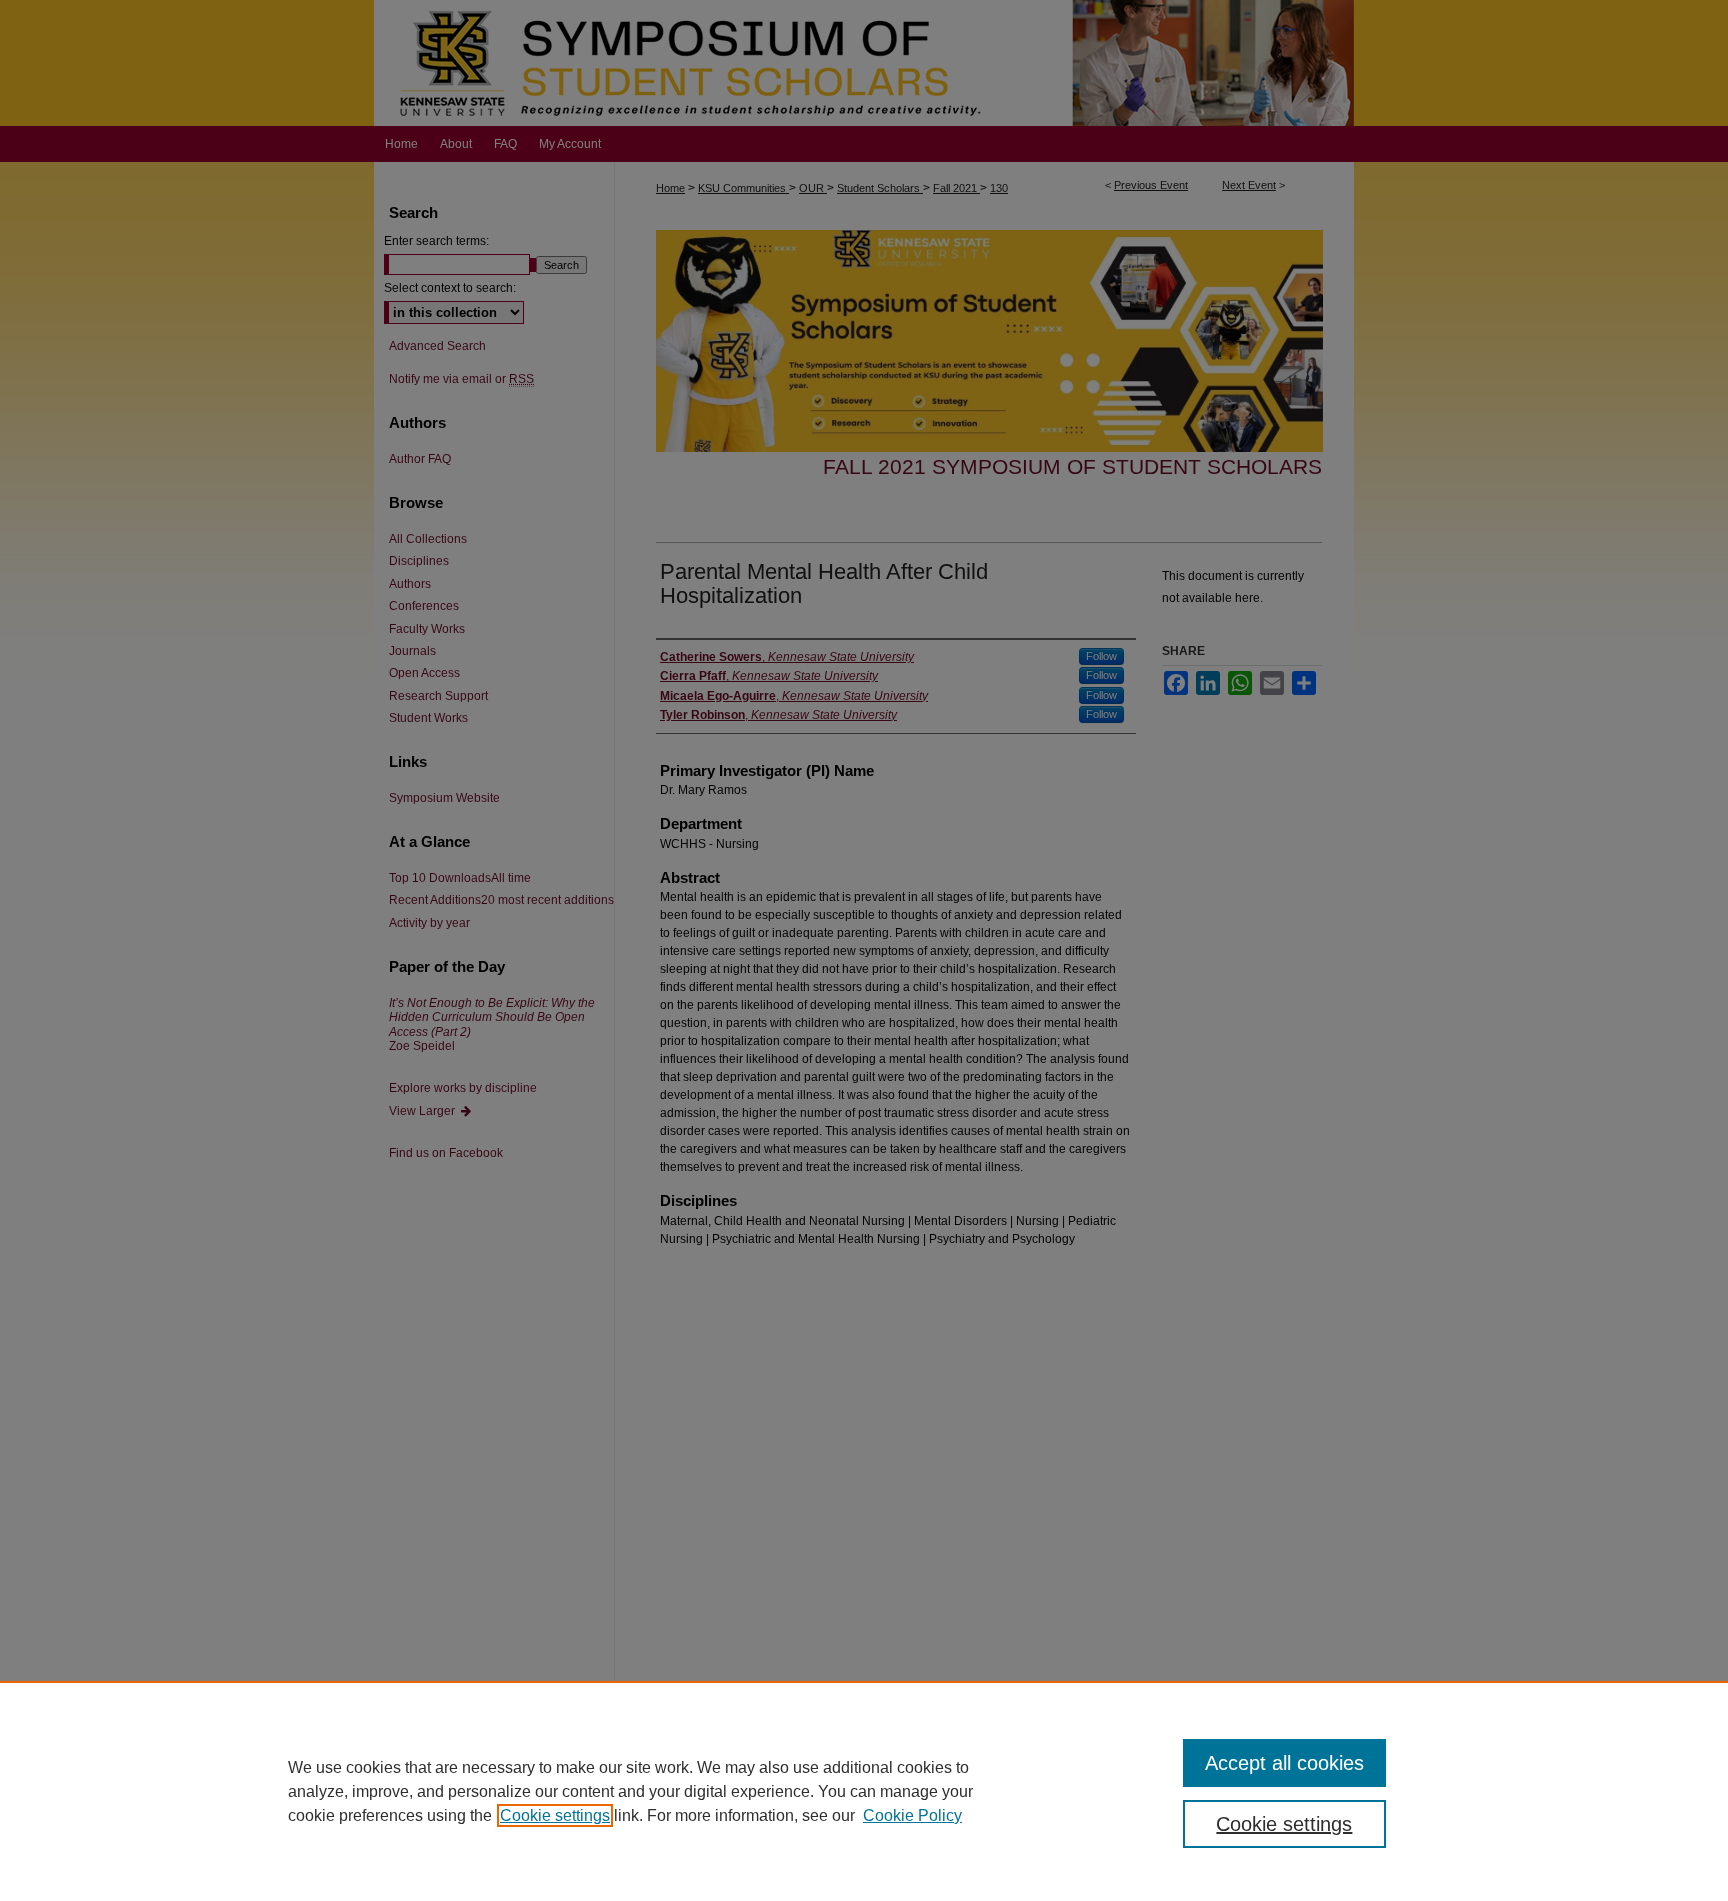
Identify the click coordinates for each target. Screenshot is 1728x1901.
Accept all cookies (1284, 1763)
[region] (864, 1791)
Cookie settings (555, 1815)
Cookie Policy (912, 1815)
